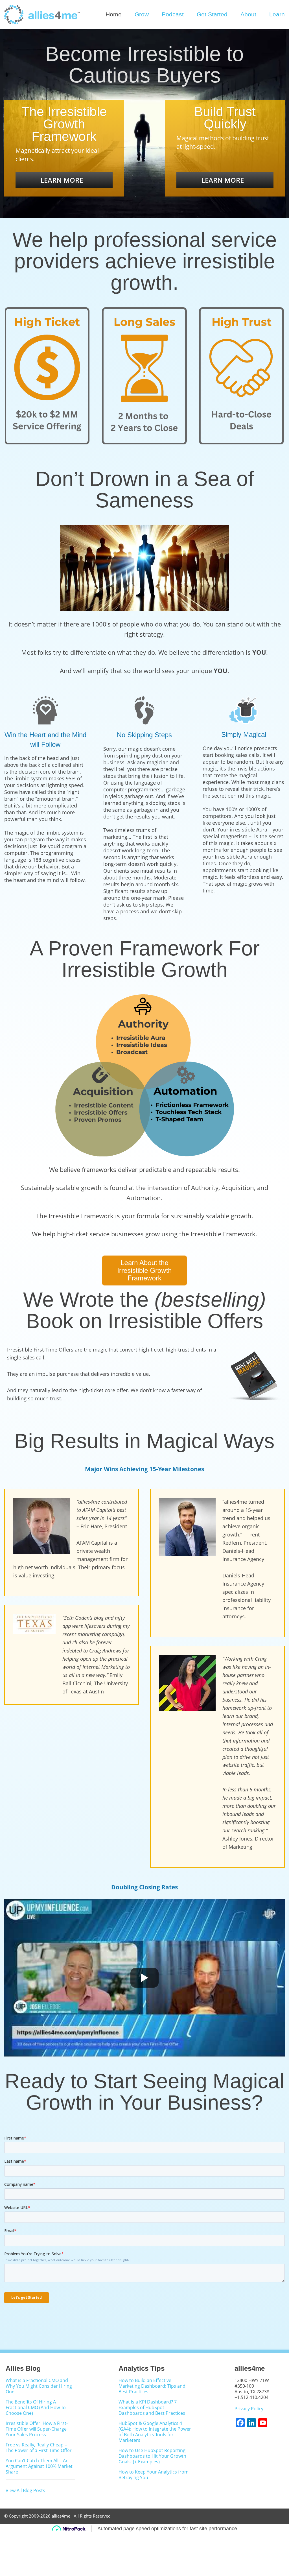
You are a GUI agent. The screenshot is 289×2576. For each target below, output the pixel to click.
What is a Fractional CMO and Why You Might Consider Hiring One (39, 2386)
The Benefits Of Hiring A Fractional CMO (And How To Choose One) (36, 2408)
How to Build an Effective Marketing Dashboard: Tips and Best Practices (152, 2386)
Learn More (62, 180)
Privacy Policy (249, 2409)
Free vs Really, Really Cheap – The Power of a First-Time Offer (39, 2448)
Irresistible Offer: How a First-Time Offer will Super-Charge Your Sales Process (37, 2429)
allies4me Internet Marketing (43, 15)
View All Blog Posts (25, 2490)
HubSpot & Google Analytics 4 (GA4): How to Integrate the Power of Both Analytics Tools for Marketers (155, 2432)
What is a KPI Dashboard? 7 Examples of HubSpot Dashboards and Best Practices (152, 2408)
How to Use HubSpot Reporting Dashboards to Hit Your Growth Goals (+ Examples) (152, 2456)
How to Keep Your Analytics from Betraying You (154, 2475)
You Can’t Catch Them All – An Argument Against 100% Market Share (39, 2466)
